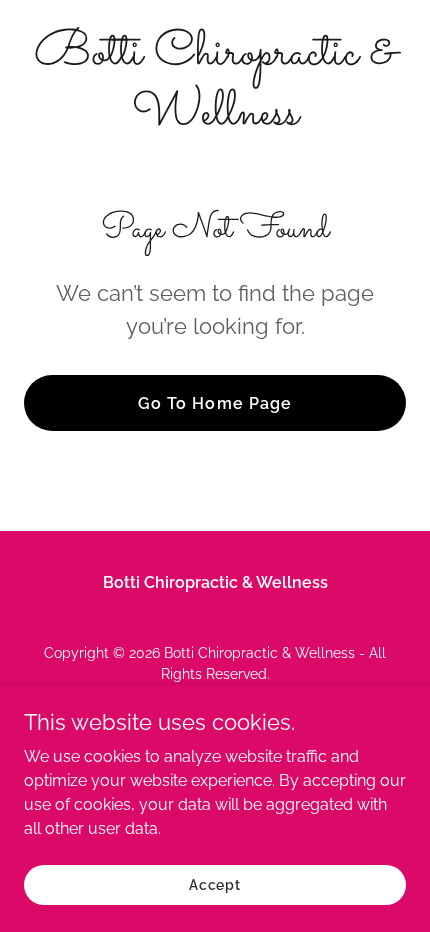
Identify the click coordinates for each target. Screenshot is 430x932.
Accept (215, 884)
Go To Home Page (214, 403)
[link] (215, 118)
